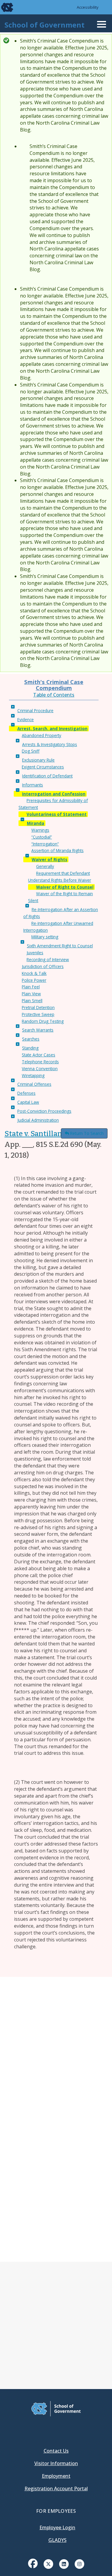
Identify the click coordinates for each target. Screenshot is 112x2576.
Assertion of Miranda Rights (57, 850)
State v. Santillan (33, 1134)
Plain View (31, 994)
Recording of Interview (48, 959)
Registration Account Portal (56, 2489)
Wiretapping (33, 1075)
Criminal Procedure (35, 711)
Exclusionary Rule (38, 760)
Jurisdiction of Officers (43, 966)
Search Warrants (38, 1030)
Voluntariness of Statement (57, 814)
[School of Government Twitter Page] (48, 2563)
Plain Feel (31, 987)
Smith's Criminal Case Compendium (54, 685)
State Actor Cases (39, 1055)
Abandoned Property (42, 735)
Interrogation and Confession (54, 794)
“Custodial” (42, 837)
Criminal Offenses (34, 1084)
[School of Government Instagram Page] (79, 2563)
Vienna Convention (40, 1069)
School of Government (45, 25)
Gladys (57, 2540)
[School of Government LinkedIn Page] (64, 2563)
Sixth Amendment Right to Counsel (60, 946)
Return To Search (87, 1133)
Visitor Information (56, 2463)
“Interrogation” (45, 844)
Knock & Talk (34, 973)
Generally (45, 866)
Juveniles (35, 953)
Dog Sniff (31, 751)
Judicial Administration (38, 1120)
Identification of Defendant (47, 776)
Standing (30, 1048)
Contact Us (56, 2451)
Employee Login (57, 2527)
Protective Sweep (38, 1014)
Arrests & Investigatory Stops (50, 744)
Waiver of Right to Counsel (65, 887)
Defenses (26, 1093)
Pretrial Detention (38, 1007)
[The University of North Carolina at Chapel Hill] (4, 7)
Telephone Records (40, 1062)
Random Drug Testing (43, 1021)
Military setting (45, 937)
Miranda (36, 823)
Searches (31, 1039)
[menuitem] (33, 2568)
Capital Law (28, 1102)
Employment (56, 2476)
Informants (33, 785)
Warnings (40, 830)
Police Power (34, 980)
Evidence (26, 720)
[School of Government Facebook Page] (33, 2563)
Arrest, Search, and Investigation (52, 728)
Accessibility (88, 7)
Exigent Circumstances (43, 767)
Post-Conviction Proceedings (44, 1111)
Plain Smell (32, 1001)
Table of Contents (54, 695)
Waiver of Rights (49, 859)
